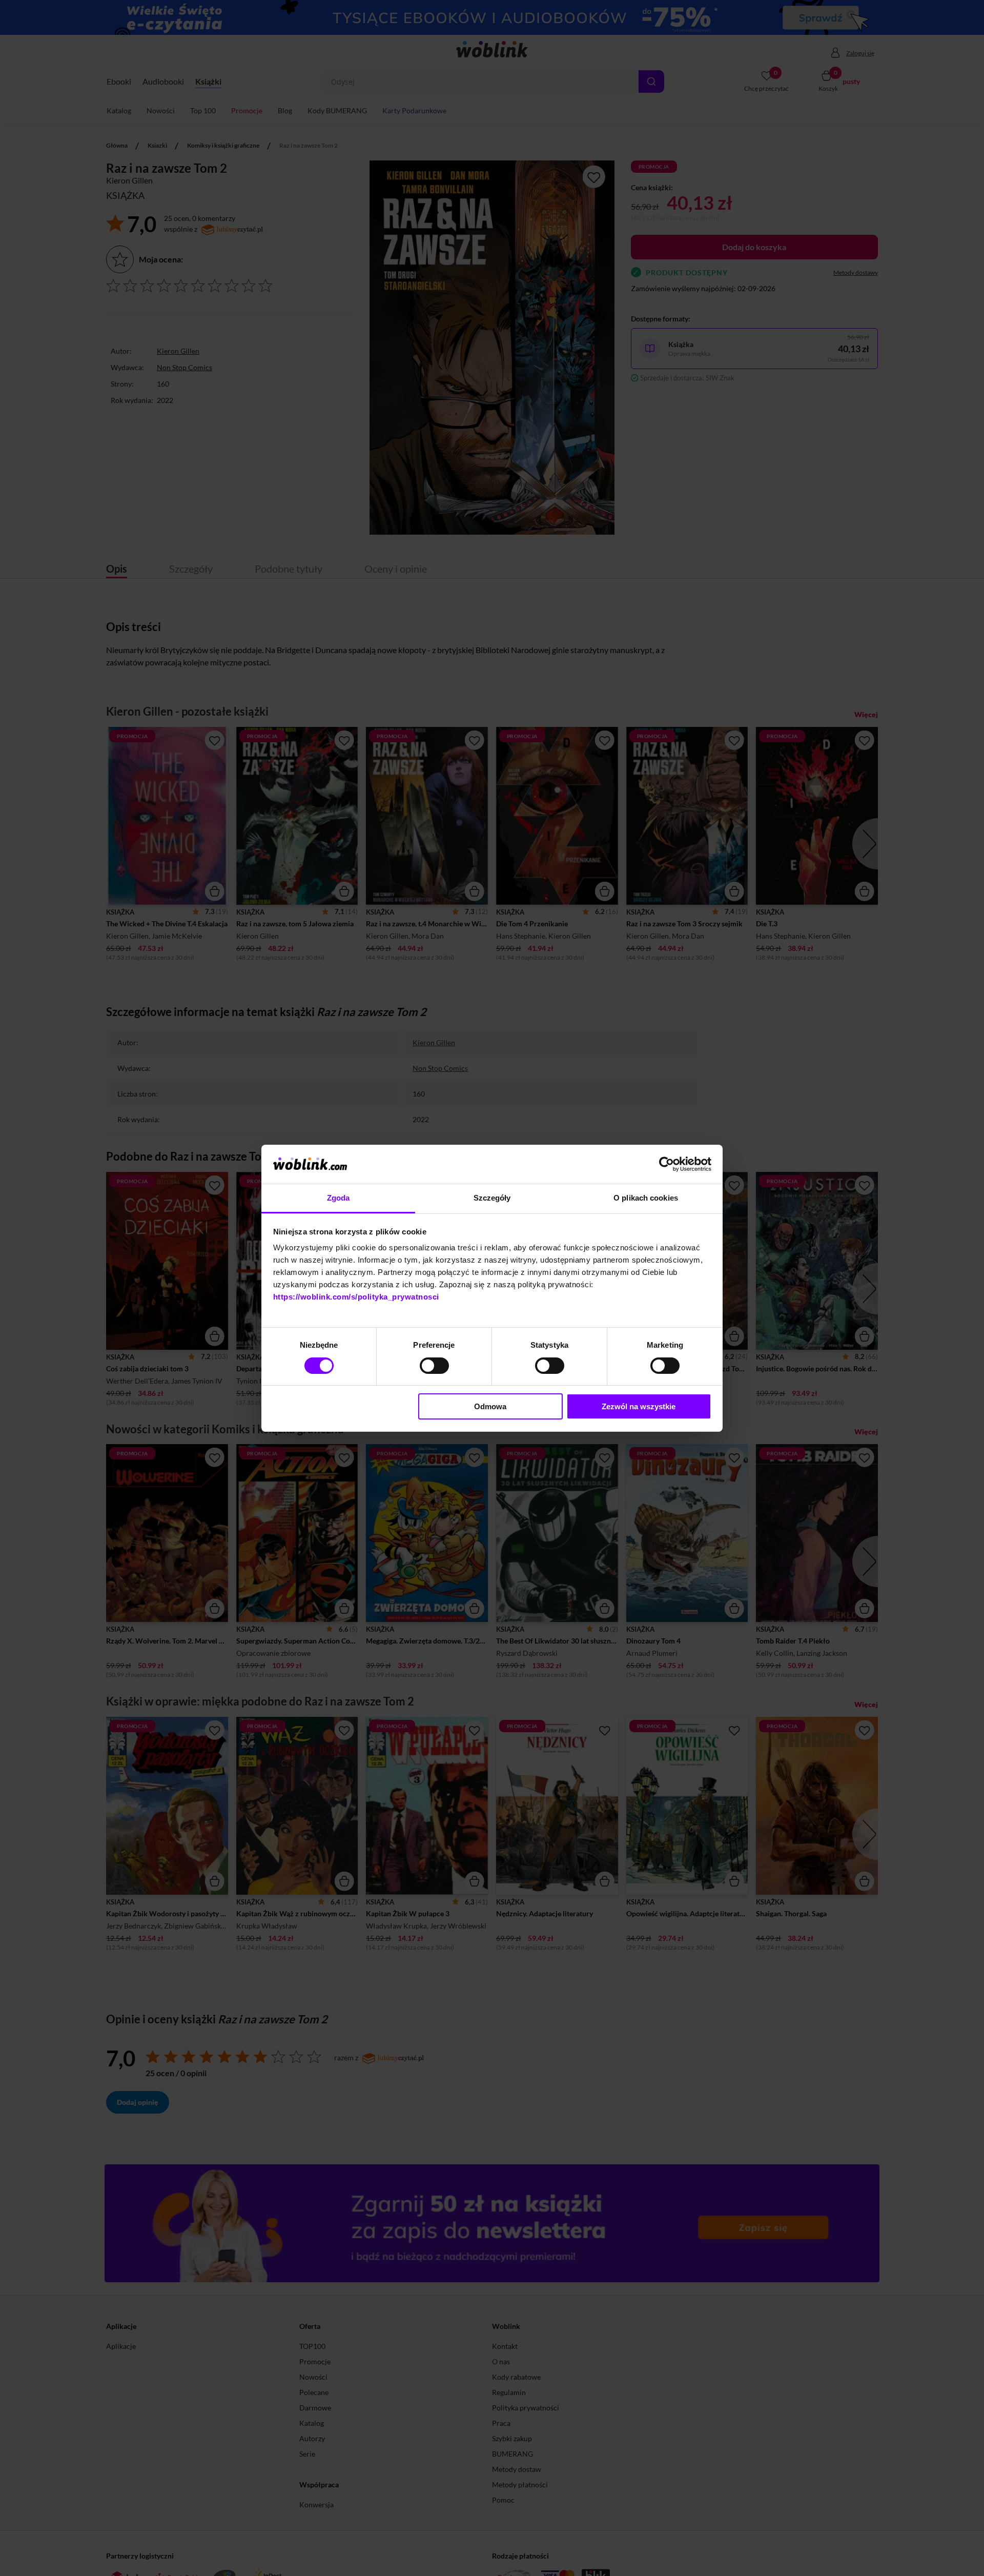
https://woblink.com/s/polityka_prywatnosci (356, 1297)
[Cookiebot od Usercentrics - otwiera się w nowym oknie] (667, 1164)
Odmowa (490, 1406)
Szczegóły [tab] (492, 1198)
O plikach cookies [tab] (646, 1198)
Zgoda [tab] (339, 1198)
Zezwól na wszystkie (639, 1406)
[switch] (434, 1366)
